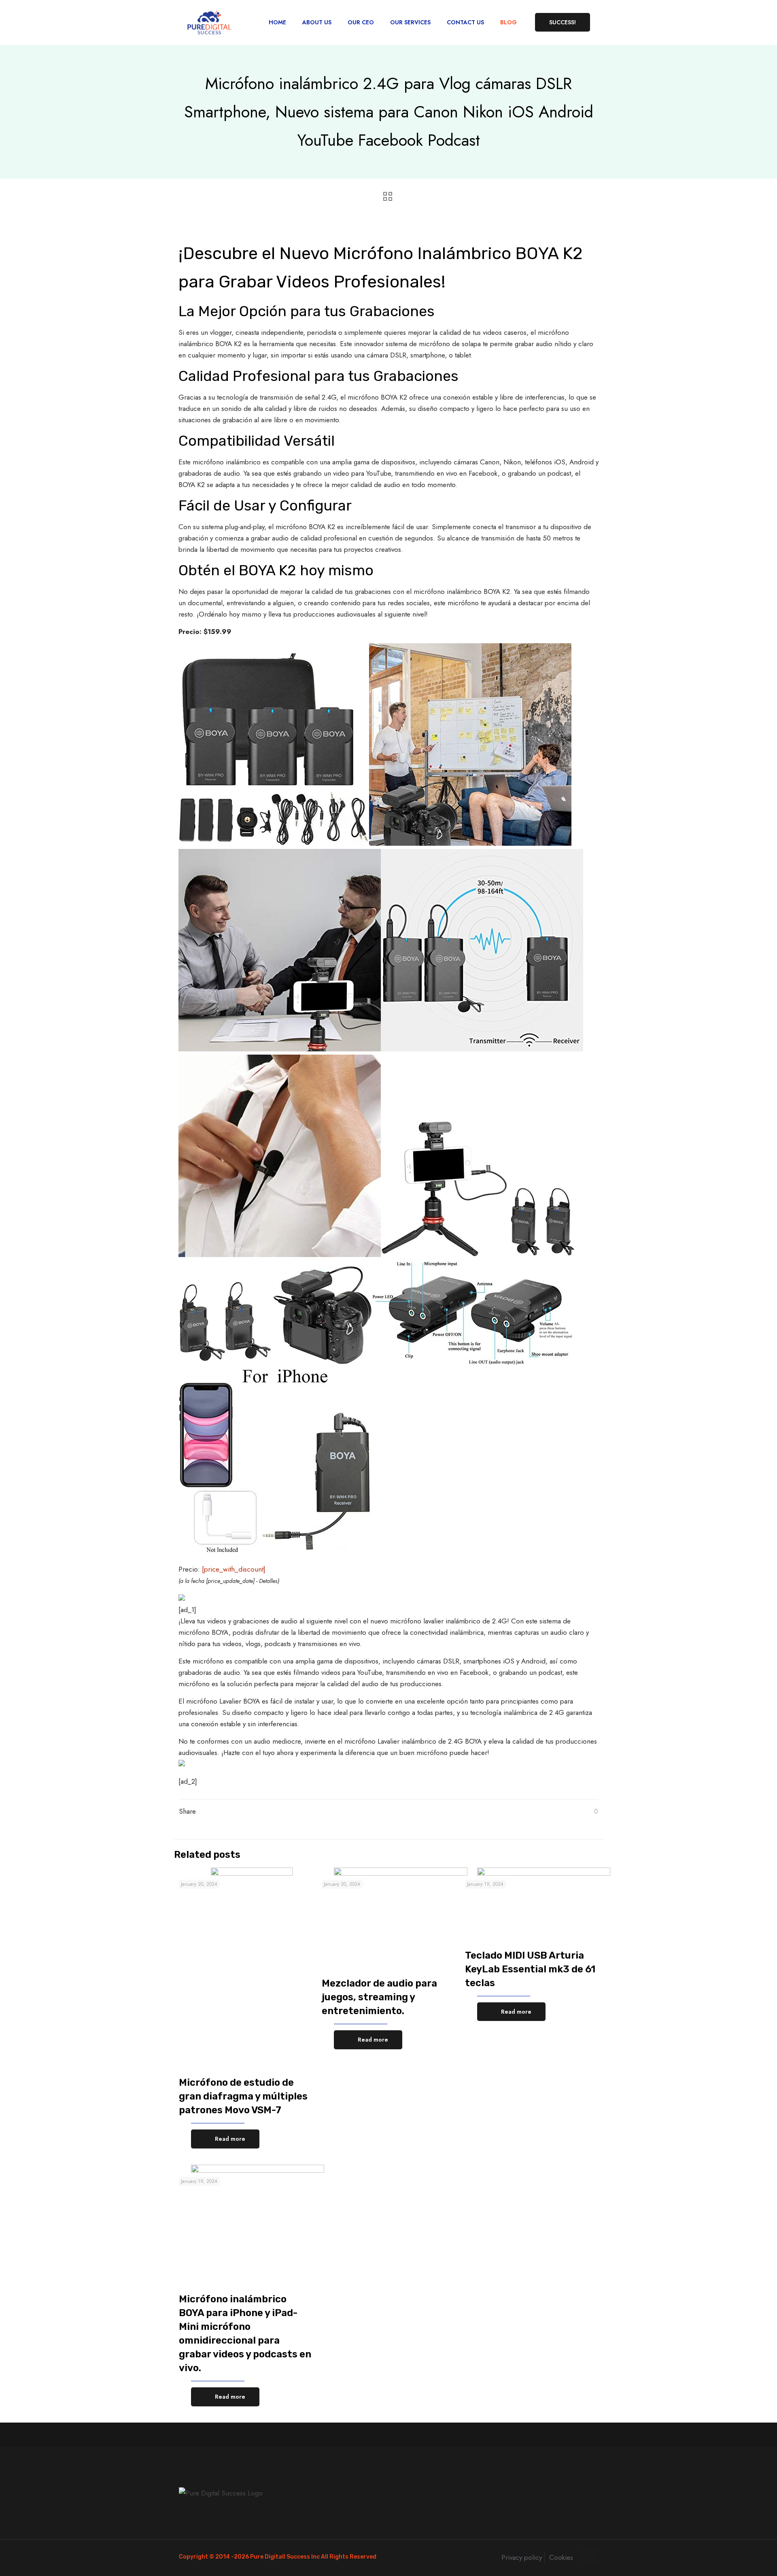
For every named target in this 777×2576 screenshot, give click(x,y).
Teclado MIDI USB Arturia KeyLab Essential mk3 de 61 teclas (530, 1969)
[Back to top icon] (590, 2557)
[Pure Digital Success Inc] (209, 22)
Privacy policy (522, 2557)
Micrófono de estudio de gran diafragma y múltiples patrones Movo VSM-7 (243, 2096)
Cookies (561, 2557)
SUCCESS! (563, 22)
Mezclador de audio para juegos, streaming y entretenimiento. (379, 1997)
